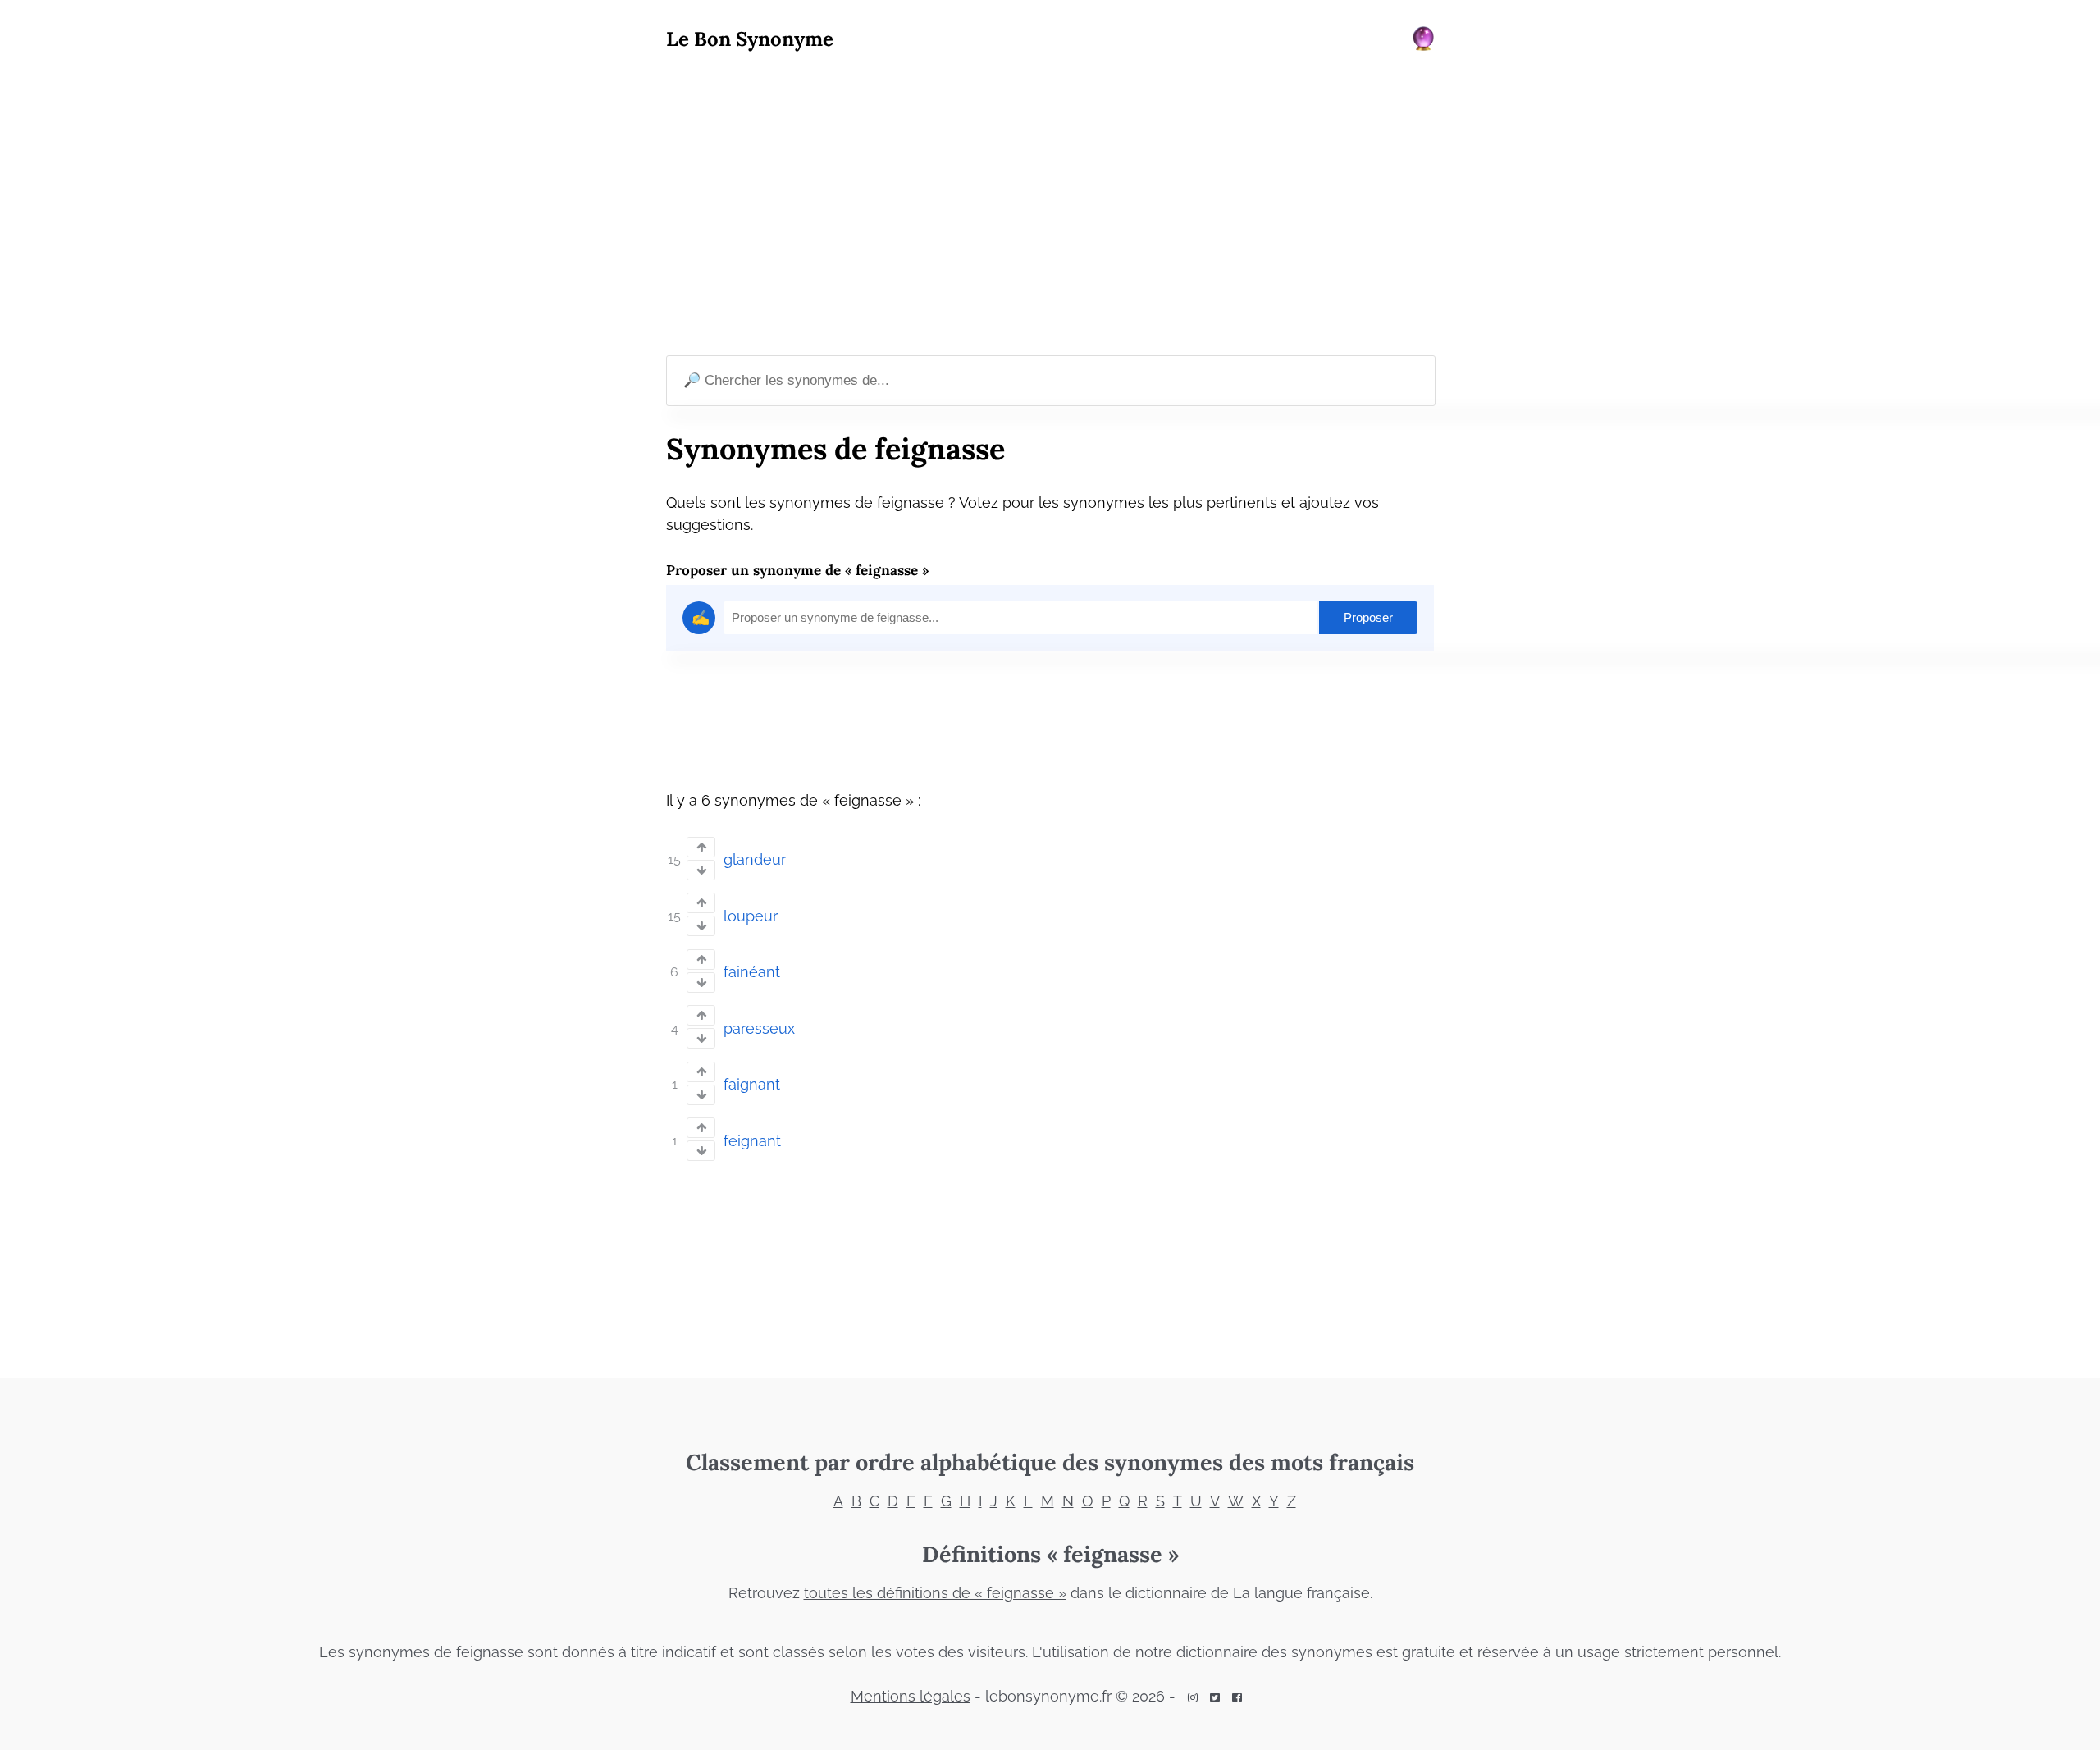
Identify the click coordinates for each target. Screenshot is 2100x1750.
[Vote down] (701, 870)
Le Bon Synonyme (750, 39)
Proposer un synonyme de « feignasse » (797, 570)
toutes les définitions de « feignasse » (935, 1593)
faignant (752, 1084)
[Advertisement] (1050, 206)
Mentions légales (911, 1696)
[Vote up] (701, 847)
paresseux (759, 1028)
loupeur (751, 916)
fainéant (752, 972)
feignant (752, 1141)
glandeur (755, 859)
